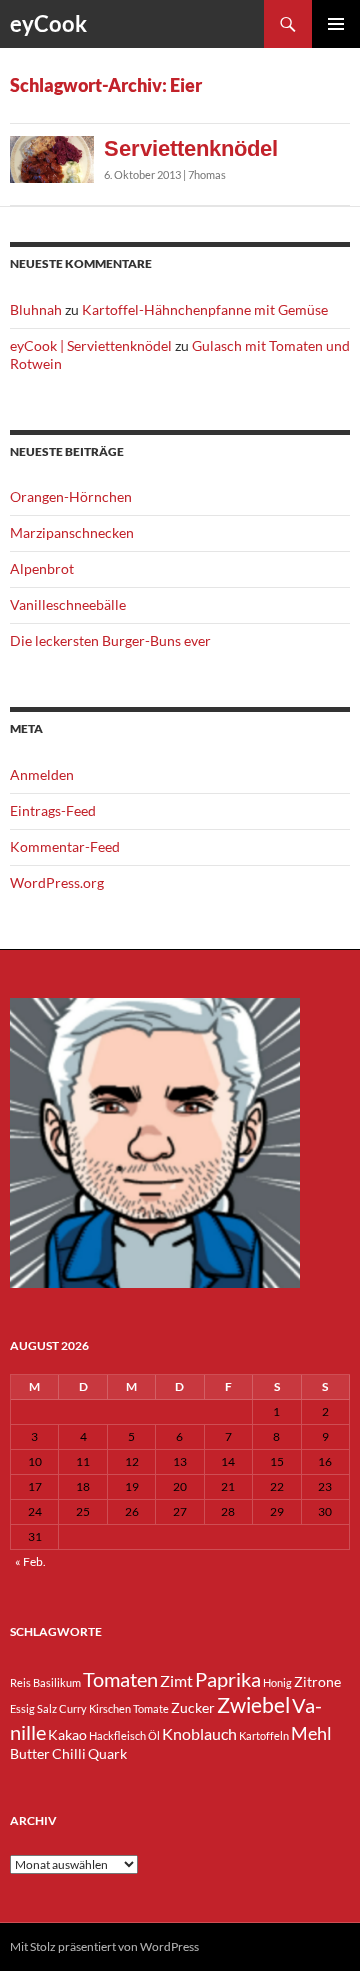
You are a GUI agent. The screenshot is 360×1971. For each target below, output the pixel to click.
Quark (107, 1753)
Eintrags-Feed (53, 810)
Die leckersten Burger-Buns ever (110, 640)
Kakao (67, 1734)
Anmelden (42, 774)
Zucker (193, 1707)
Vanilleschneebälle (68, 604)
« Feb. (30, 1561)
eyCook (48, 23)
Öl (154, 1735)
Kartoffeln (264, 1735)
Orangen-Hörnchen (71, 496)
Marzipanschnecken (72, 532)
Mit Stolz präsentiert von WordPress (104, 1946)
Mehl (311, 1733)
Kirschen (110, 1708)
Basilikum (57, 1682)
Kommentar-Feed (65, 846)
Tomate (151, 1708)
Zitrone (317, 1681)
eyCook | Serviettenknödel (91, 345)
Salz (47, 1708)
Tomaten (120, 1679)
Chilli (69, 1753)
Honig (277, 1682)
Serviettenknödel (191, 148)
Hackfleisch (117, 1735)
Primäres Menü (336, 24)
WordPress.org (57, 882)
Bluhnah (36, 309)
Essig (22, 1708)
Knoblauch (199, 1733)
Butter (30, 1753)
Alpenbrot (42, 568)
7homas (207, 174)
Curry (73, 1708)
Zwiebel (253, 1705)
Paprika (228, 1679)
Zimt (176, 1680)
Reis (20, 1682)
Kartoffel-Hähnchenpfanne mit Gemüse (205, 309)
